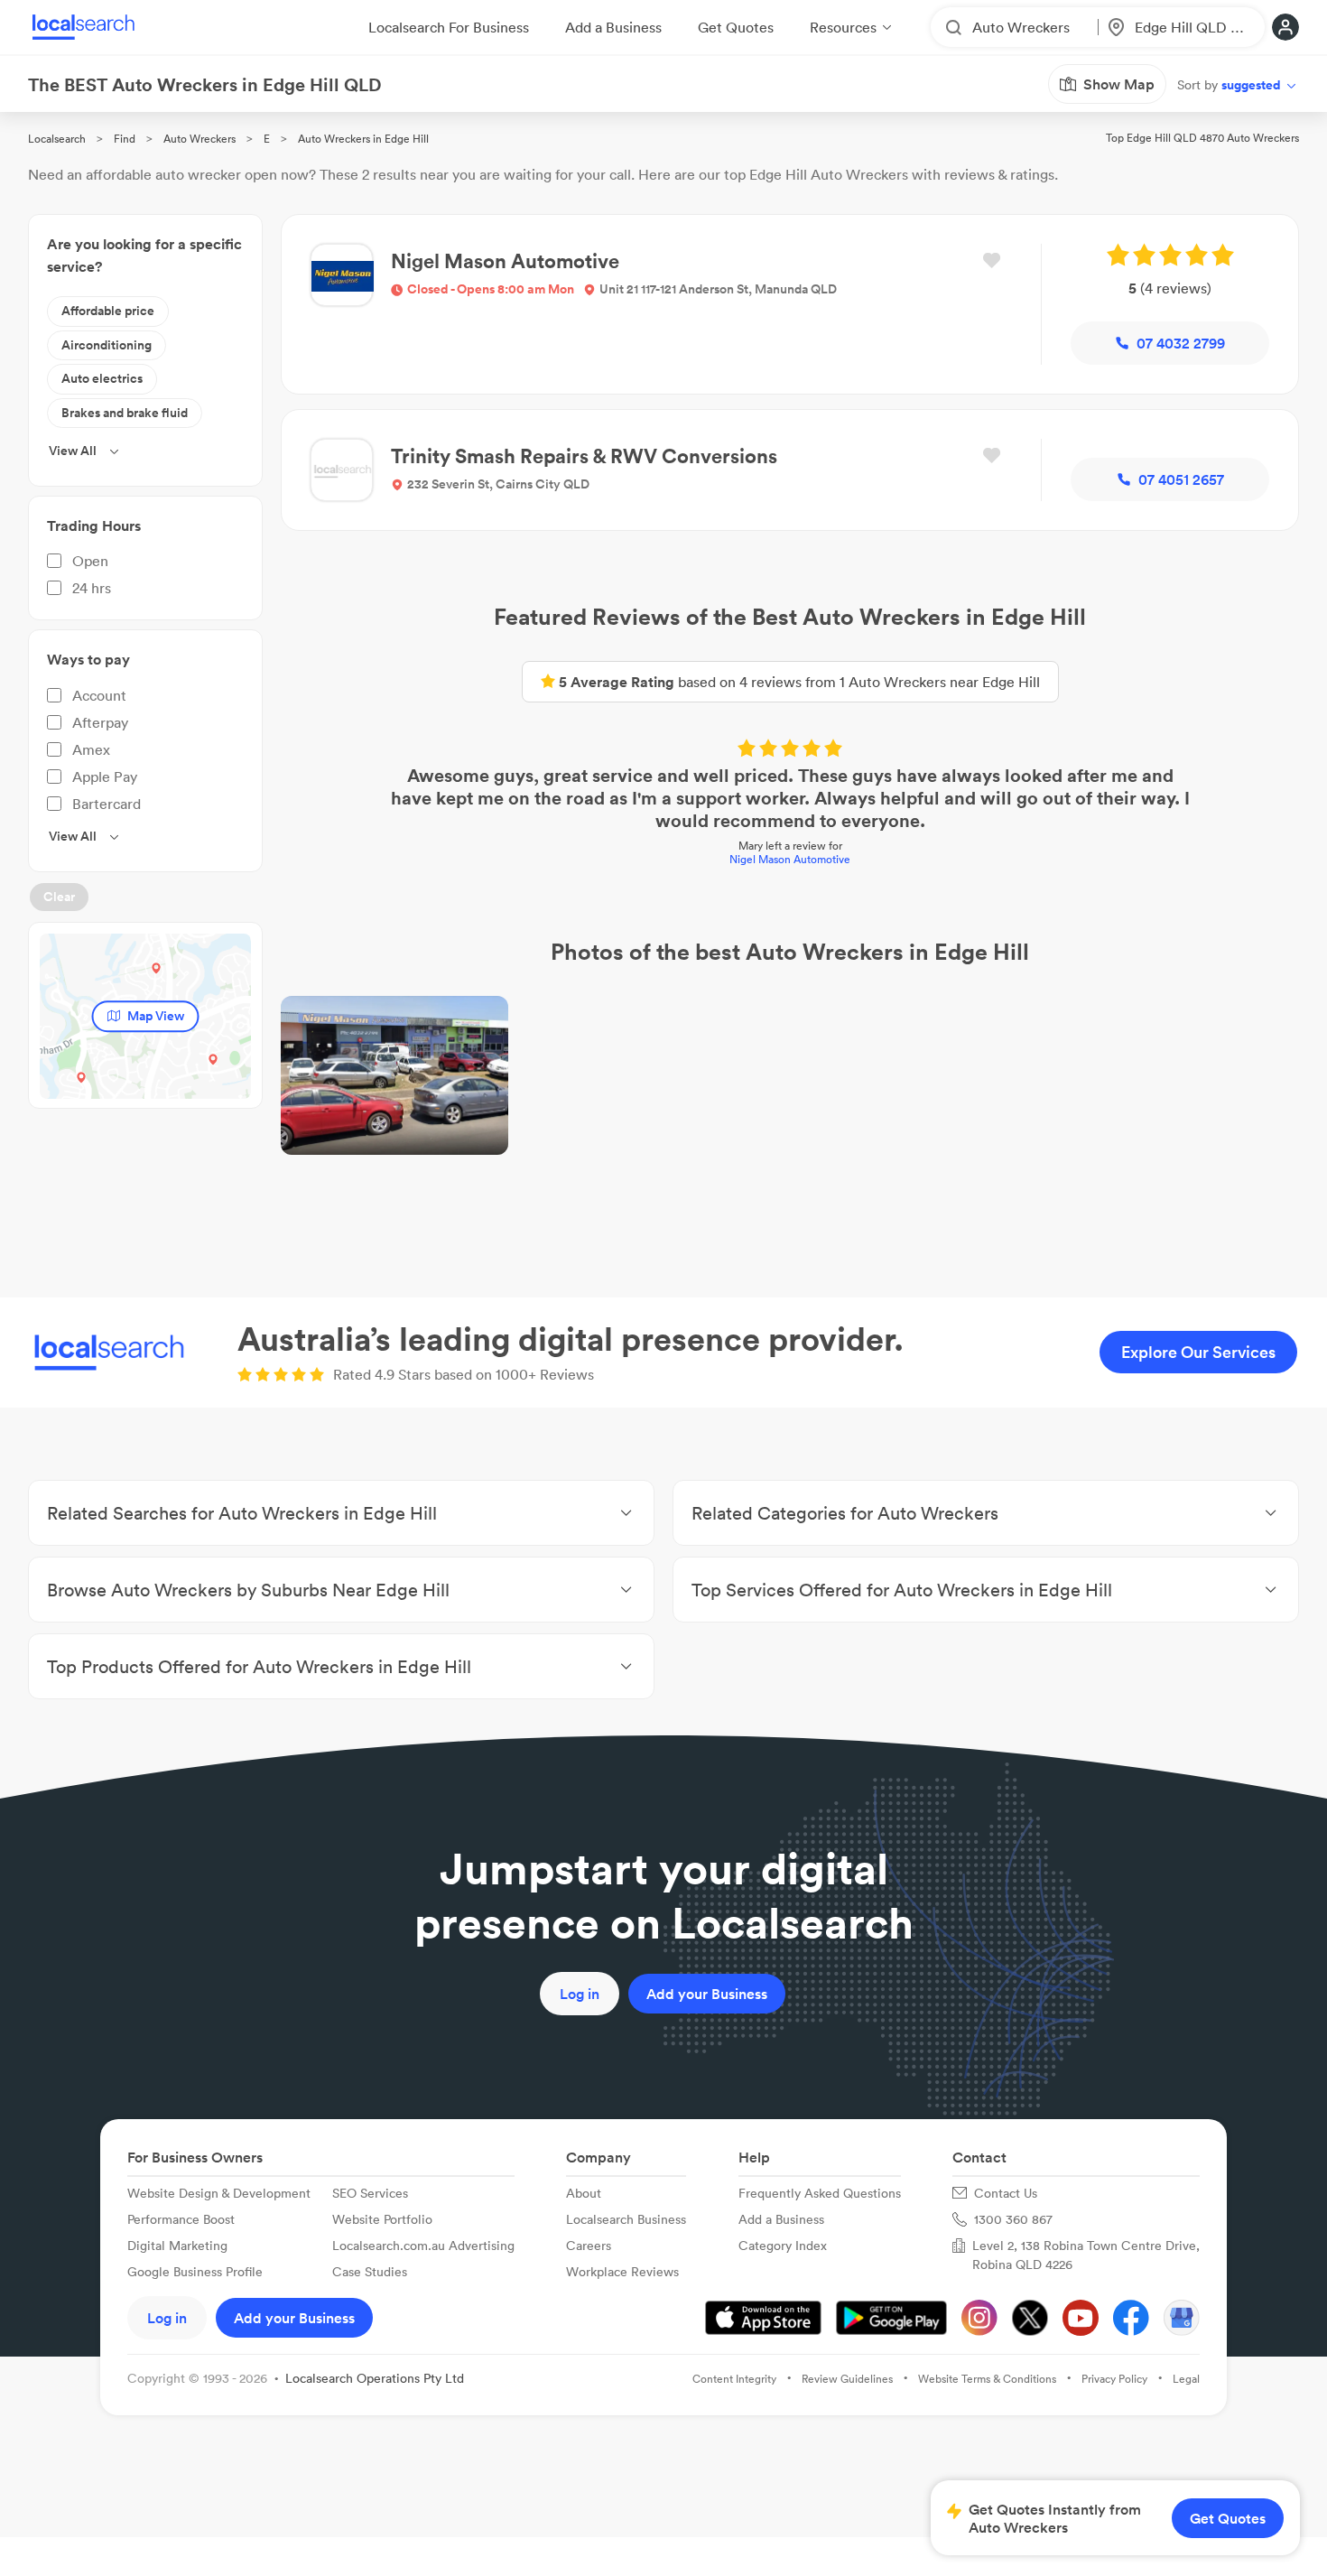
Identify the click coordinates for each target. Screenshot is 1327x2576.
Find (125, 139)
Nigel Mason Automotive (790, 859)
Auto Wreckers (200, 139)
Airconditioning (107, 345)
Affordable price (108, 311)
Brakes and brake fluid (125, 413)
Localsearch (57, 139)
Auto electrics (102, 378)
